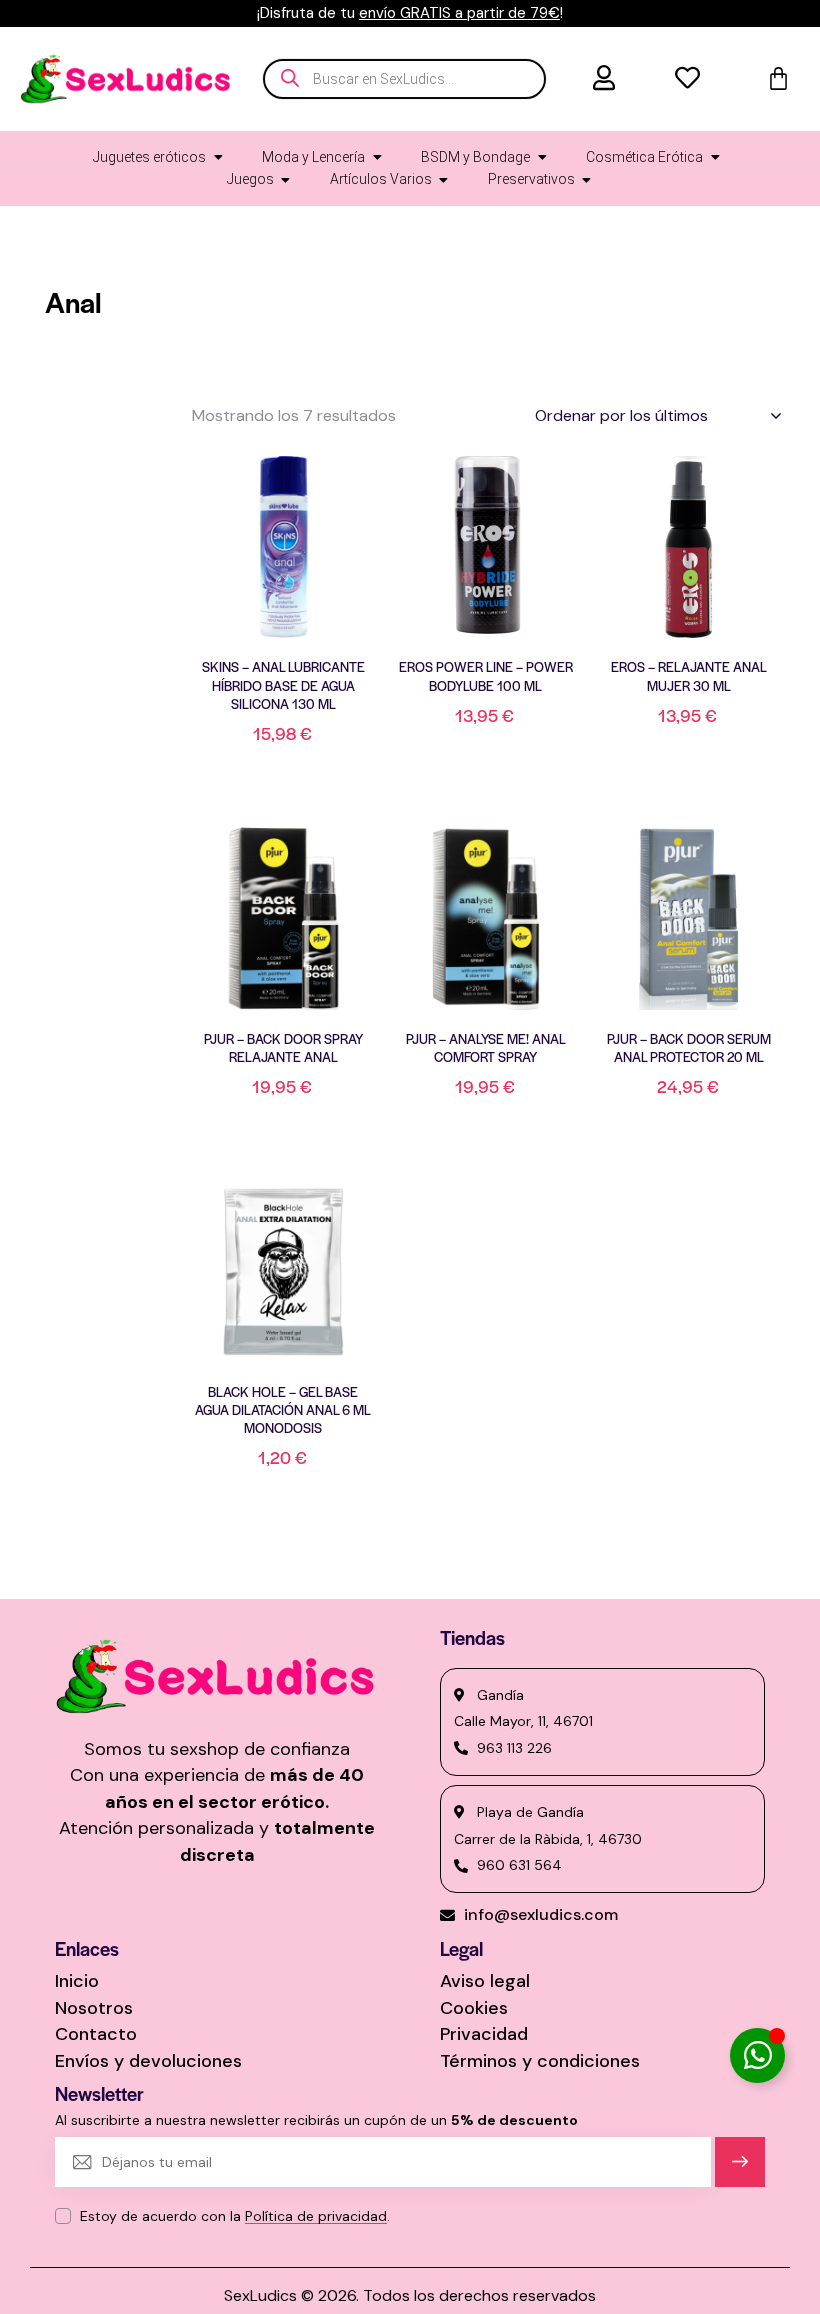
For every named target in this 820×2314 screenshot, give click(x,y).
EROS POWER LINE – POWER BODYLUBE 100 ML (486, 676)
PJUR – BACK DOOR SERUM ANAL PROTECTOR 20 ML (689, 1048)
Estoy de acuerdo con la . (235, 2216)
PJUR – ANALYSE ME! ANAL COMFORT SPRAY (486, 1048)
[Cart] (778, 78)
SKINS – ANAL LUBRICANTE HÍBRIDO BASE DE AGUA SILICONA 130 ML (283, 685)
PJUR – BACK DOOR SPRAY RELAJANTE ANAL (283, 1048)
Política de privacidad (316, 2216)
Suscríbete (740, 2170)
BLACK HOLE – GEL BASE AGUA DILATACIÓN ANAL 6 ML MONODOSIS (283, 1410)
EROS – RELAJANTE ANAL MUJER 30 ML (689, 676)
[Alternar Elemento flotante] (757, 2055)
